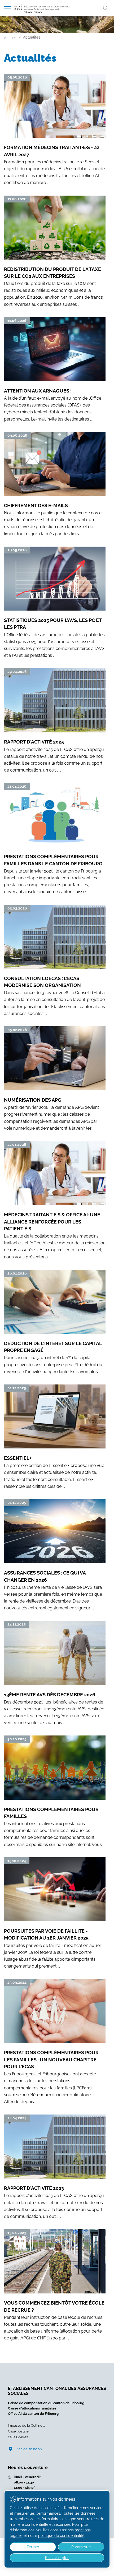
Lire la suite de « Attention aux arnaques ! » (55, 370)
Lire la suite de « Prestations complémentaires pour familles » (55, 1792)
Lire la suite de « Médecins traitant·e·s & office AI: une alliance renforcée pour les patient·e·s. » (55, 1201)
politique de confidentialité (61, 2536)
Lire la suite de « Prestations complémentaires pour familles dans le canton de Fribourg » (55, 839)
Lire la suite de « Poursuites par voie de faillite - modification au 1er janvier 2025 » (55, 1913)
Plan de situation (29, 2449)
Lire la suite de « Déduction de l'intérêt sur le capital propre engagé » (55, 1322)
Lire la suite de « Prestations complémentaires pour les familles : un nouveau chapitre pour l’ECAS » (55, 2042)
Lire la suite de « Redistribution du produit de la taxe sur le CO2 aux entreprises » (55, 252)
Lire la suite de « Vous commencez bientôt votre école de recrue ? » (55, 2285)
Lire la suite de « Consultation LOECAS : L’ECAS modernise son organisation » (55, 961)
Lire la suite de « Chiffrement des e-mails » (55, 485)
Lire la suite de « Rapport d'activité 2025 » (55, 721)
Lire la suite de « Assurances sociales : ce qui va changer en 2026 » (55, 1555)
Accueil (10, 38)
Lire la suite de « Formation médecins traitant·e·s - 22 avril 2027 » (55, 130)
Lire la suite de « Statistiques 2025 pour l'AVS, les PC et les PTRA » (55, 603)
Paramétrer (81, 2547)
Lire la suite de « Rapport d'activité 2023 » (55, 2167)
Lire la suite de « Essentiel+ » (55, 1437)
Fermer (33, 2547)
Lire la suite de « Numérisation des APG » (55, 1079)
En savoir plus (57, 2558)
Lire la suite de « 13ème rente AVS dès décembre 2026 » (55, 1674)
